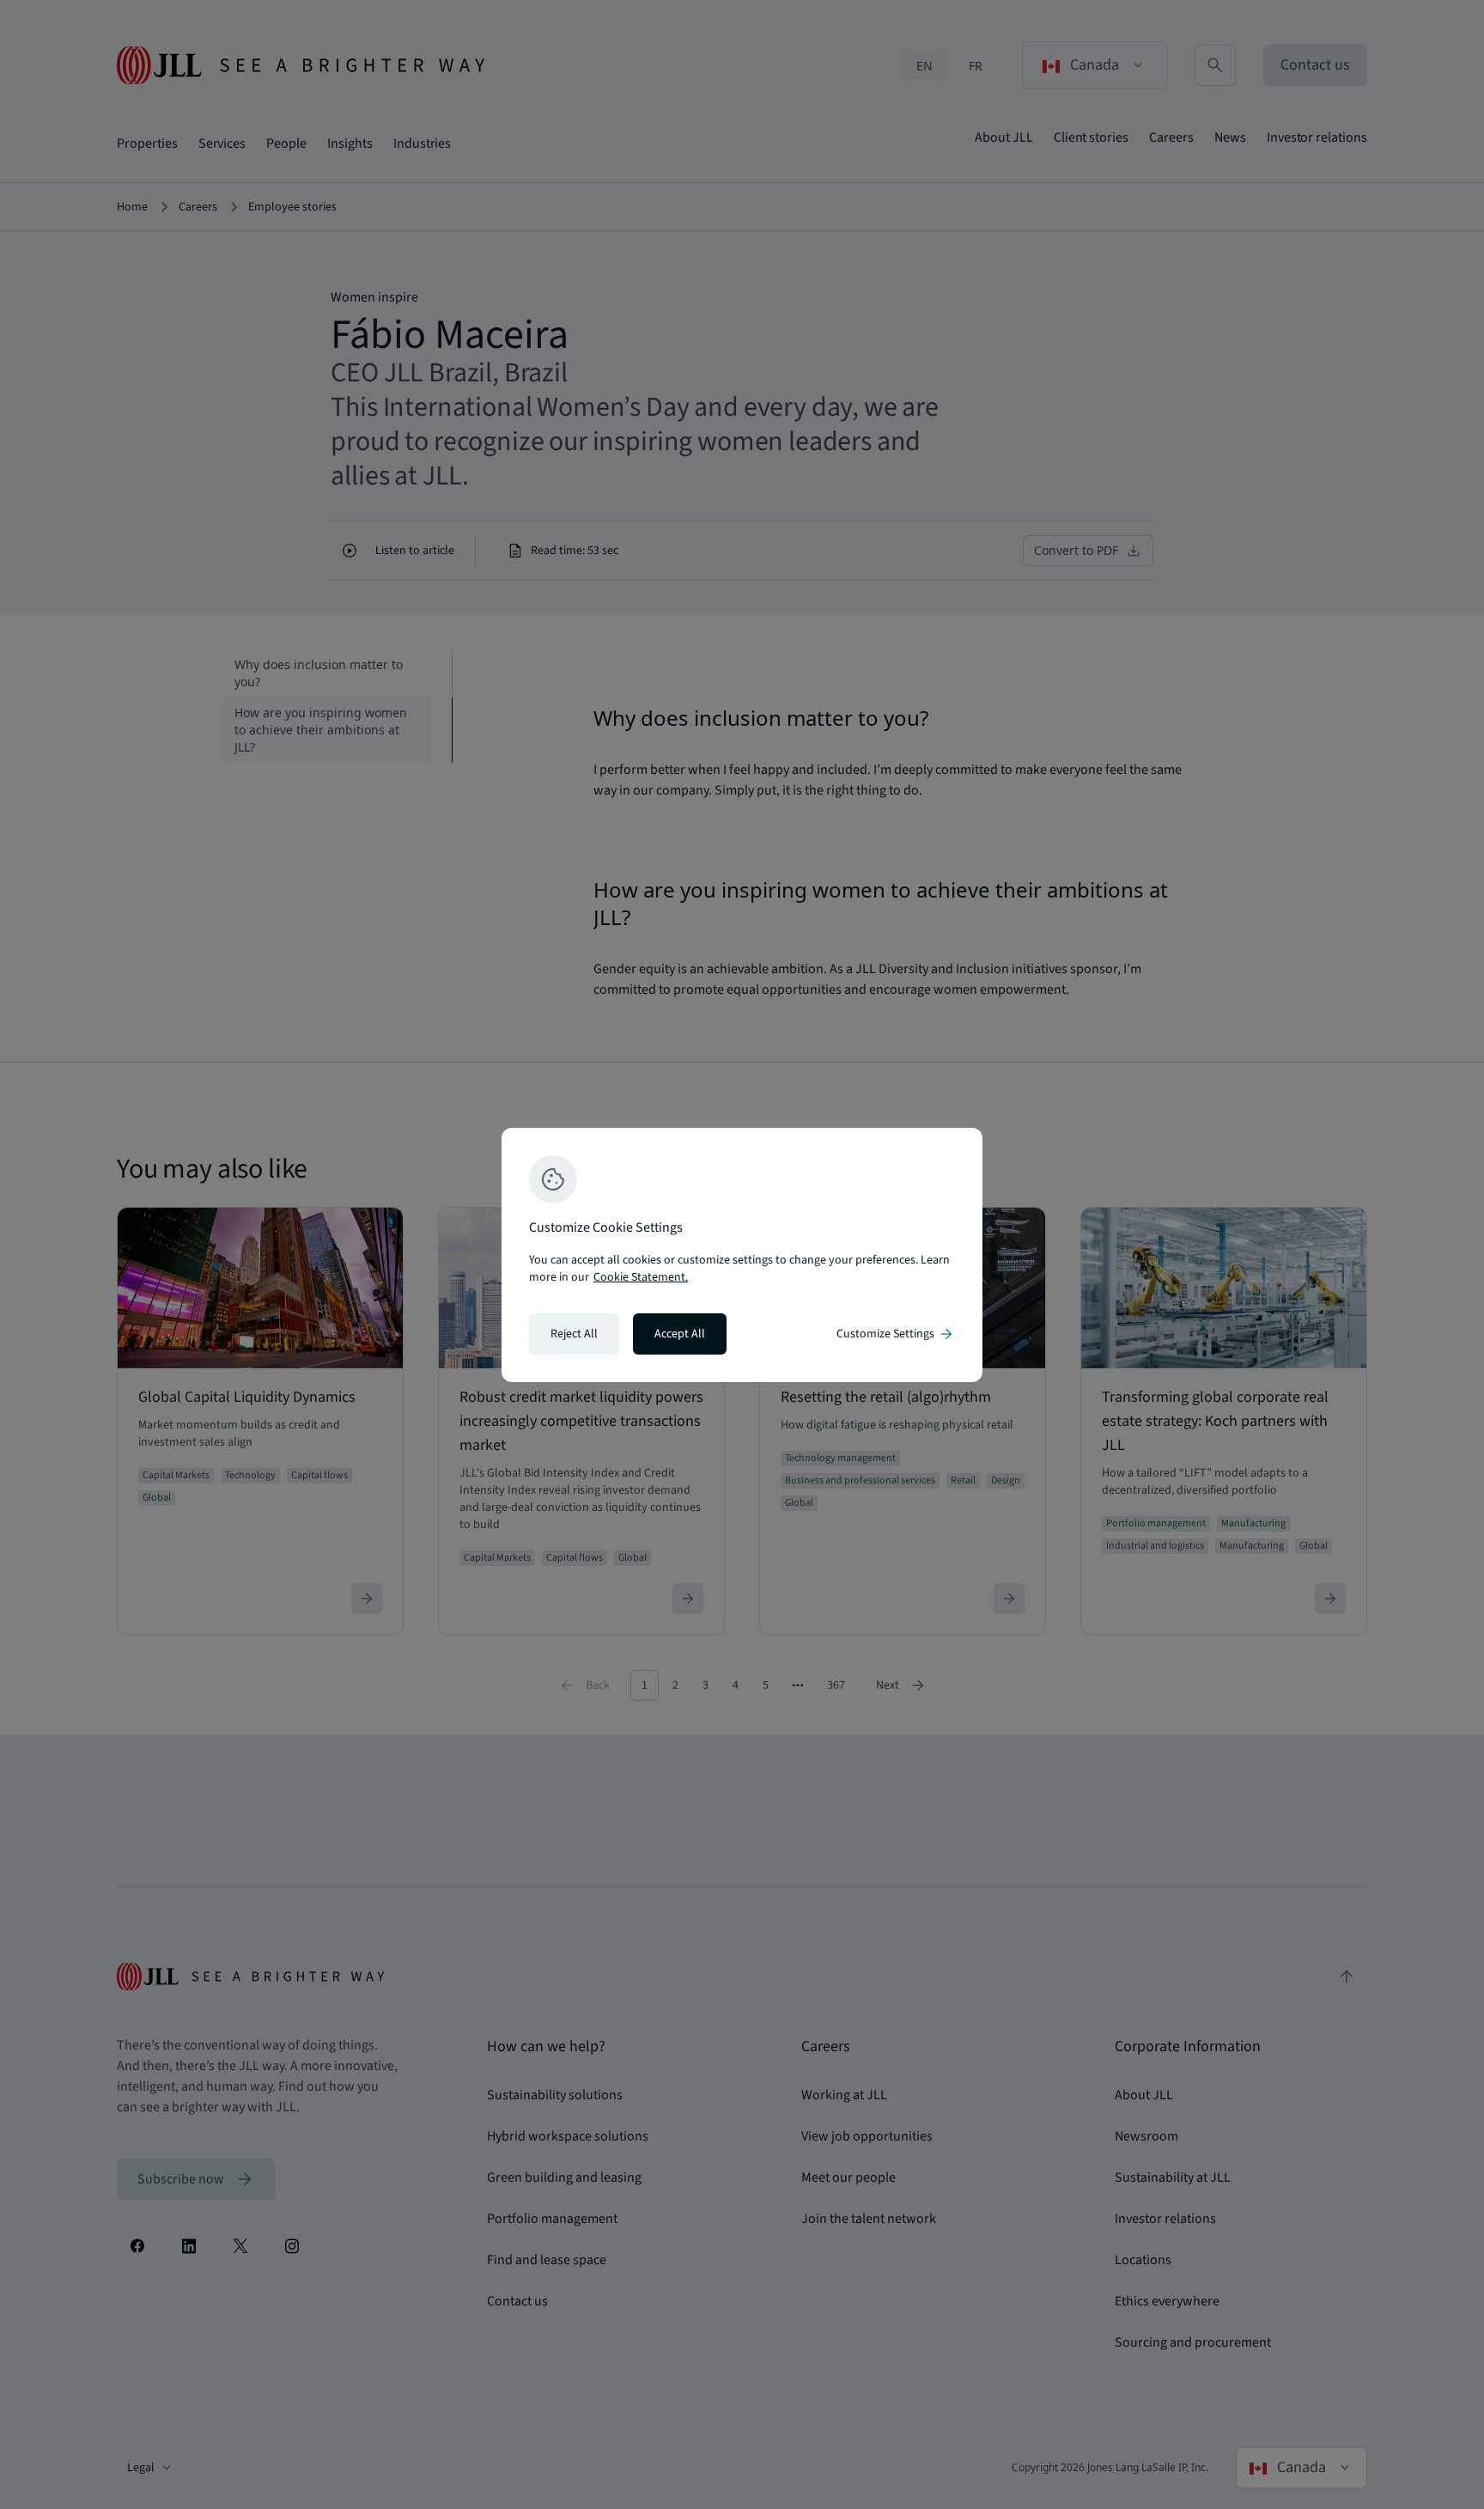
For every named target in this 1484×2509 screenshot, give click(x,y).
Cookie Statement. (641, 1277)
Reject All (574, 1334)
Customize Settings (896, 1334)
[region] (742, 1255)
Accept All (680, 1334)
